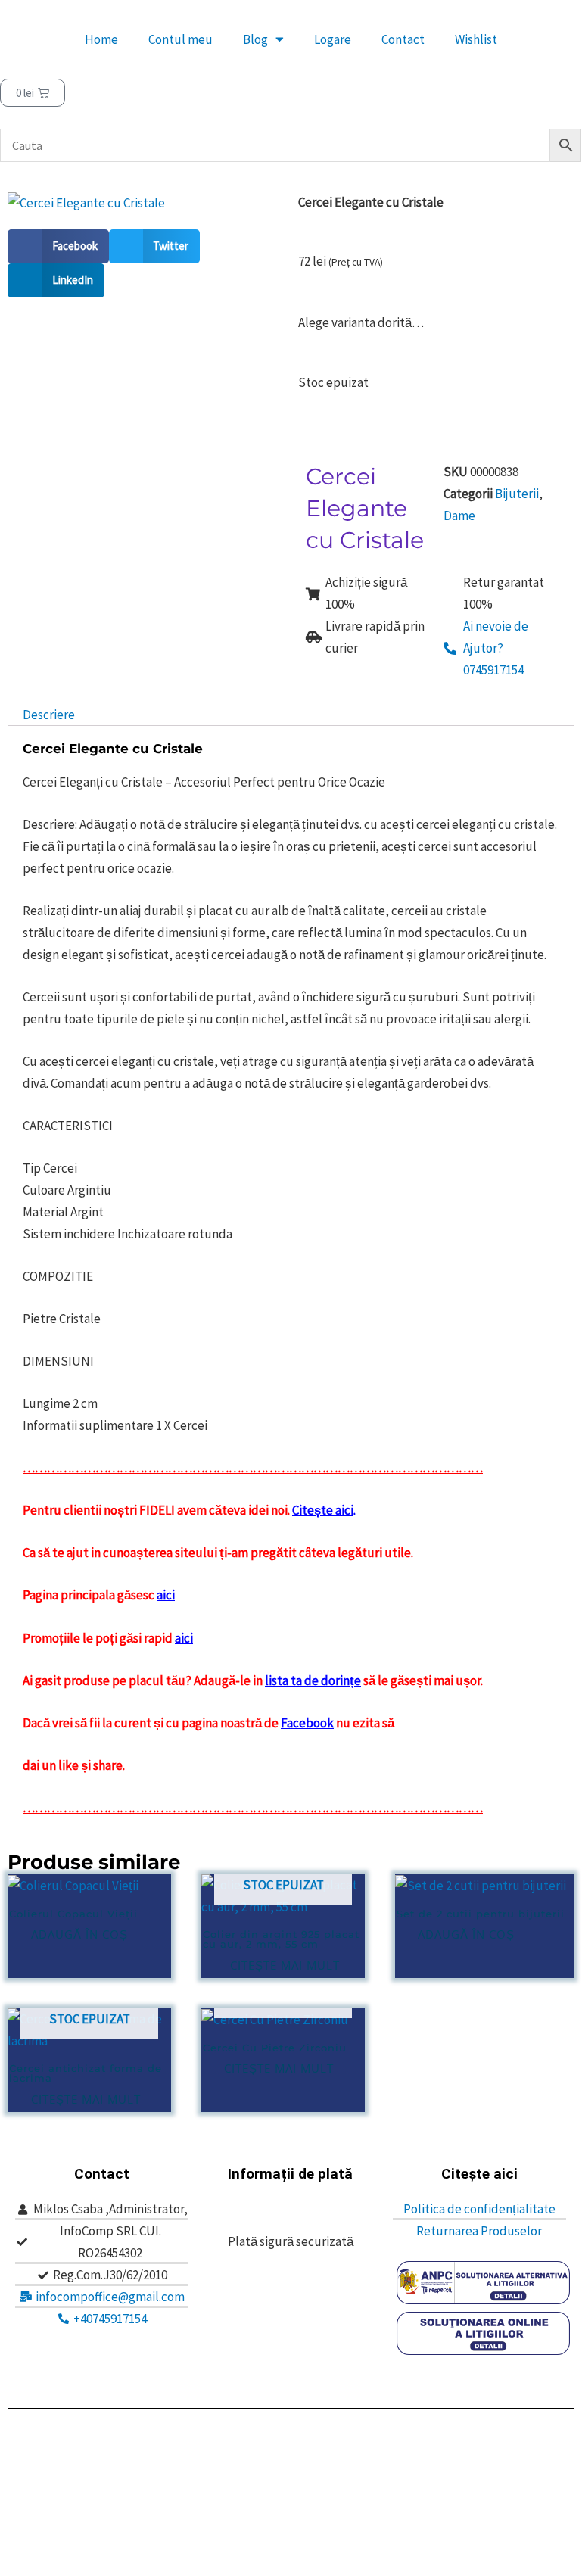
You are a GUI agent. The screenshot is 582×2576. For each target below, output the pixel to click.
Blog (255, 39)
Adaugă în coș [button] (79, 1934)
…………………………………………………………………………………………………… (253, 1808)
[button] (58, 246)
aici (166, 1595)
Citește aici (323, 1510)
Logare (333, 39)
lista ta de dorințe (313, 1680)
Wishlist (476, 39)
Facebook (307, 1723)
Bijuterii (517, 494)
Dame (459, 516)
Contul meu (181, 39)
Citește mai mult (285, 1965)
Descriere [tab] (49, 715)
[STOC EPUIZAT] (283, 2020)
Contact (403, 39)
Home (101, 39)
